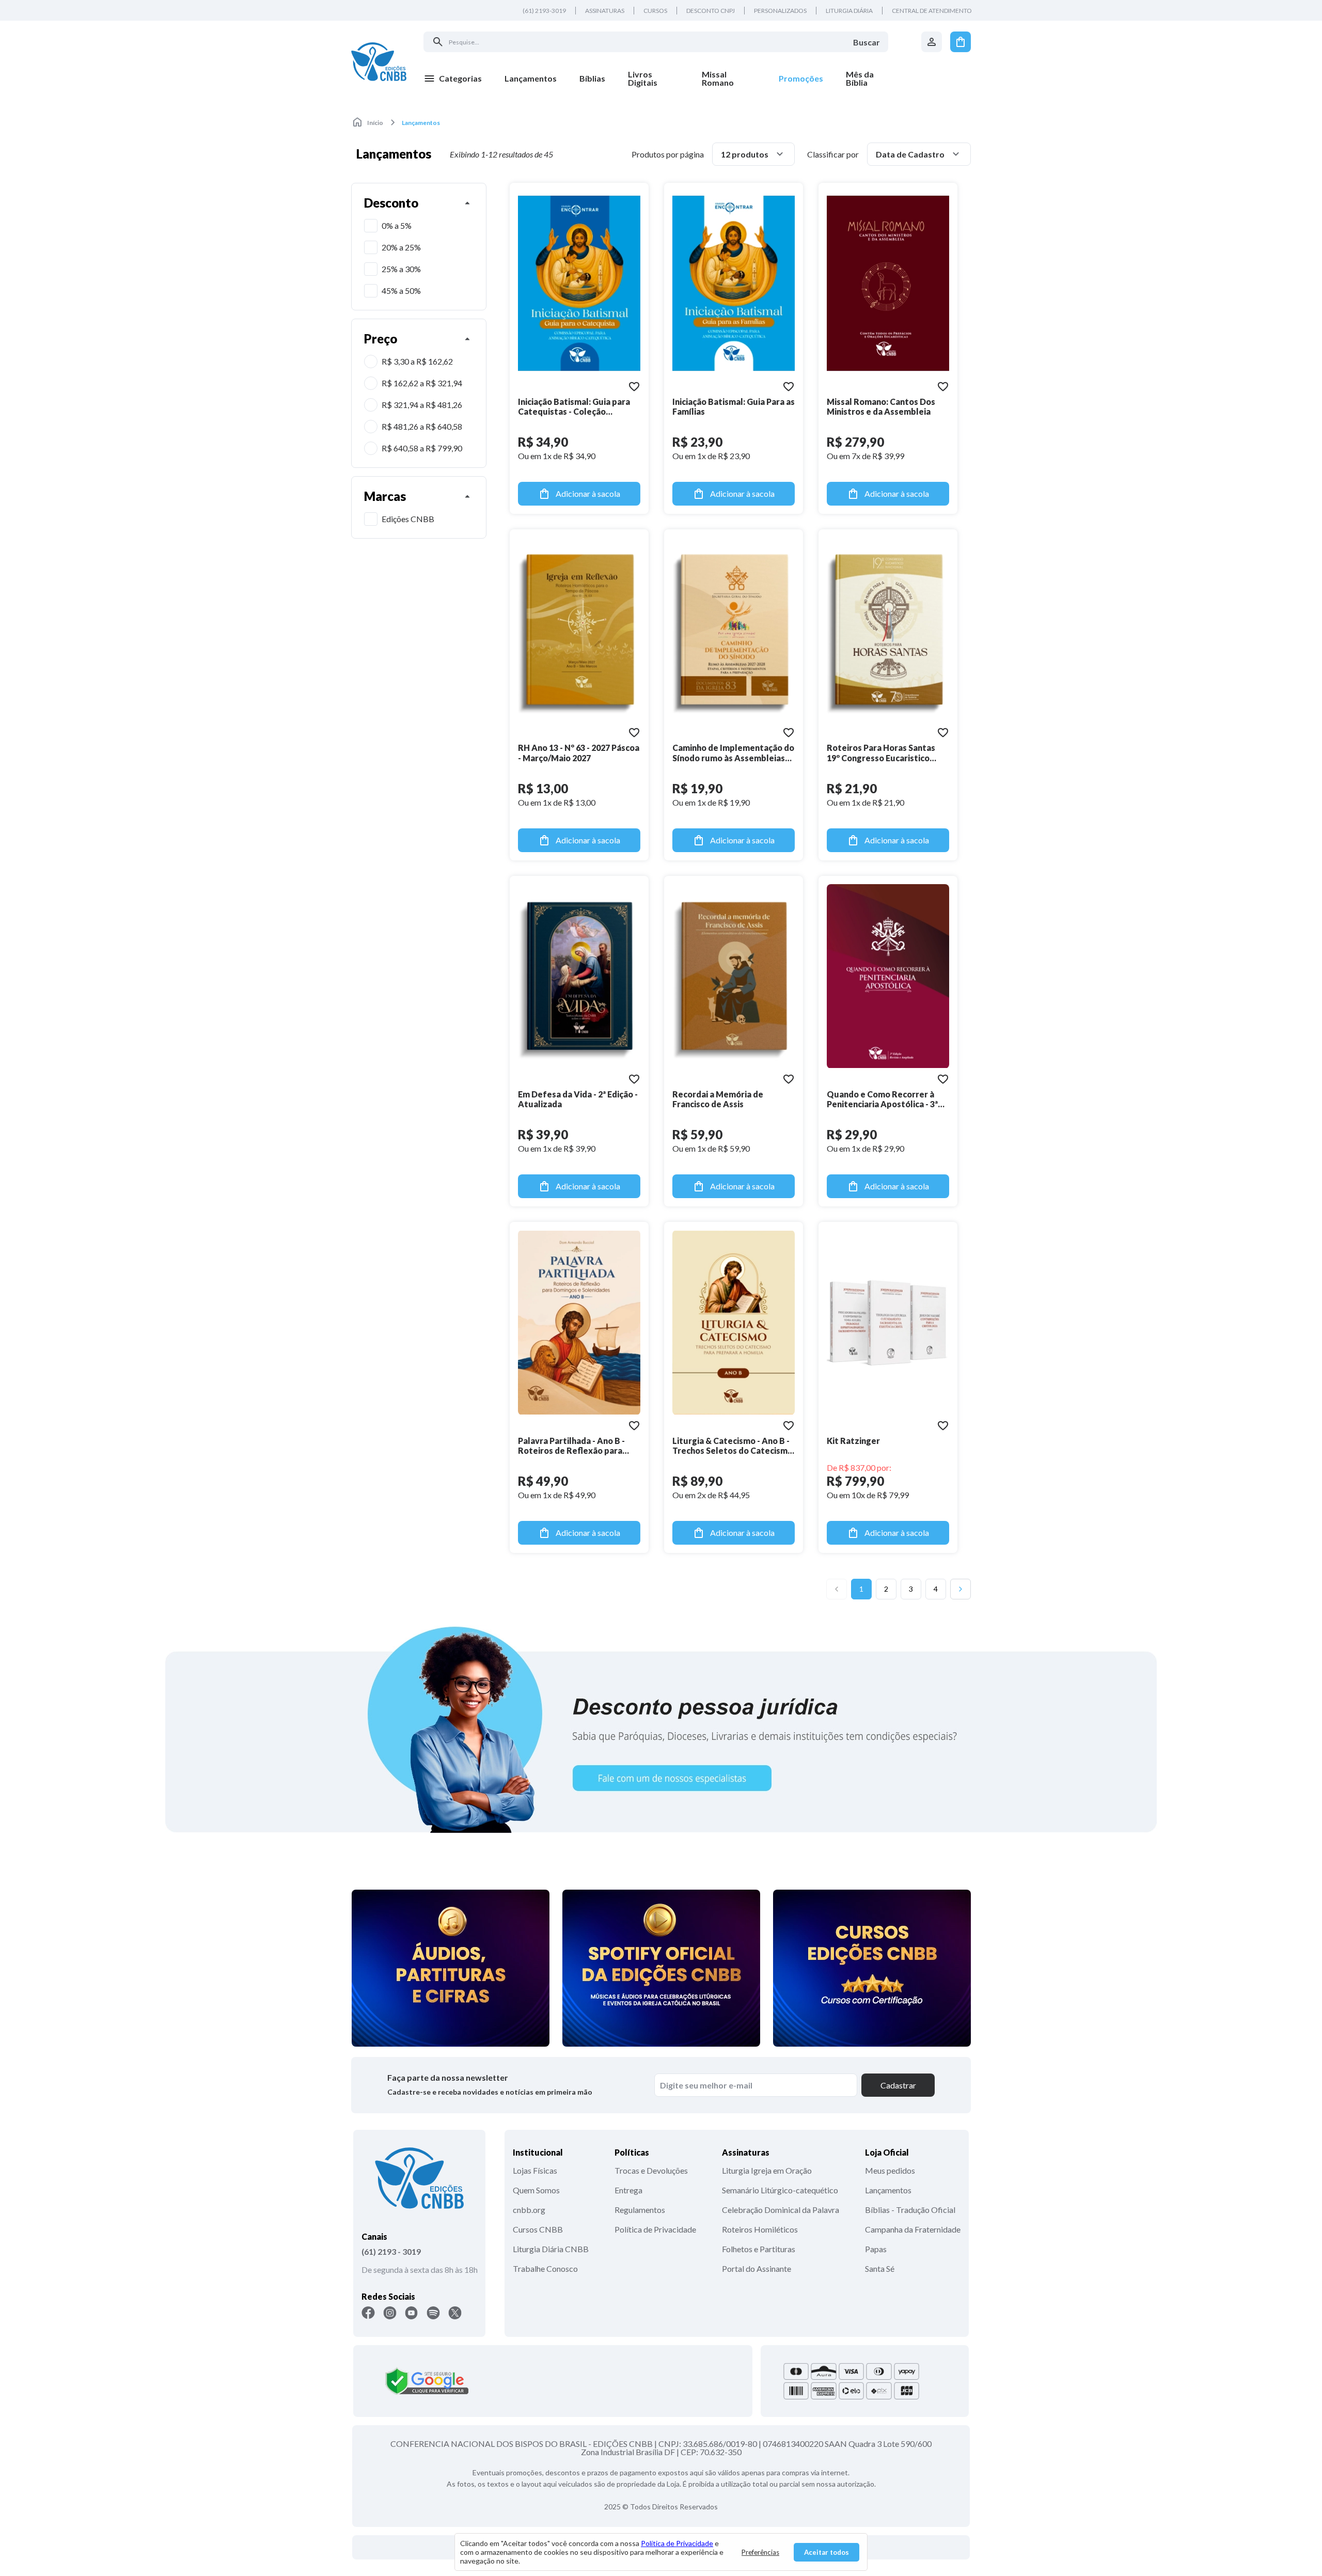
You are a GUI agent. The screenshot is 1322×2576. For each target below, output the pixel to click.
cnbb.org (529, 2210)
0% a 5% (397, 225)
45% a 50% (401, 290)
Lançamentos (888, 2190)
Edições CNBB (408, 519)
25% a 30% (401, 269)
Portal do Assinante (757, 2268)
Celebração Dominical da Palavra (781, 2210)
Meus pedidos (890, 2170)
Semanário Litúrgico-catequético (780, 2190)
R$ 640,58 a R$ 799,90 (422, 448)
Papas (876, 2249)
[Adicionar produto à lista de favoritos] (634, 386)
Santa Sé (880, 2268)
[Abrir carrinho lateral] (961, 42)
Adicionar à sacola (588, 493)
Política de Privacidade (655, 2229)
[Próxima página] (961, 1589)
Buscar (867, 42)
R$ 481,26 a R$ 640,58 (422, 426)
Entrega (628, 2190)
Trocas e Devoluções (651, 2170)
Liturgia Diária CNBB (551, 2249)
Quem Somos (536, 2190)
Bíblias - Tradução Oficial (910, 2210)
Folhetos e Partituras (759, 2249)
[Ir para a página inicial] (379, 61)
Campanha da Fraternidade (913, 2229)
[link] (654, 78)
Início (375, 123)
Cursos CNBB (538, 2229)
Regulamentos (640, 2210)
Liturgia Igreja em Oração (767, 2170)
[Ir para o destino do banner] (661, 1729)
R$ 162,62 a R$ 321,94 (422, 383)
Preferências (760, 2552)
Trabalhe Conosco (545, 2268)
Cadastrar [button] (898, 2085)
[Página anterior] (837, 1589)
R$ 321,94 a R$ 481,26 (422, 405)
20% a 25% (401, 247)
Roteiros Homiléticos (760, 2229)
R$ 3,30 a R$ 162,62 (417, 361)
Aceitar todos (827, 2552)
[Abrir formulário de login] (932, 42)
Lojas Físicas (535, 2170)
